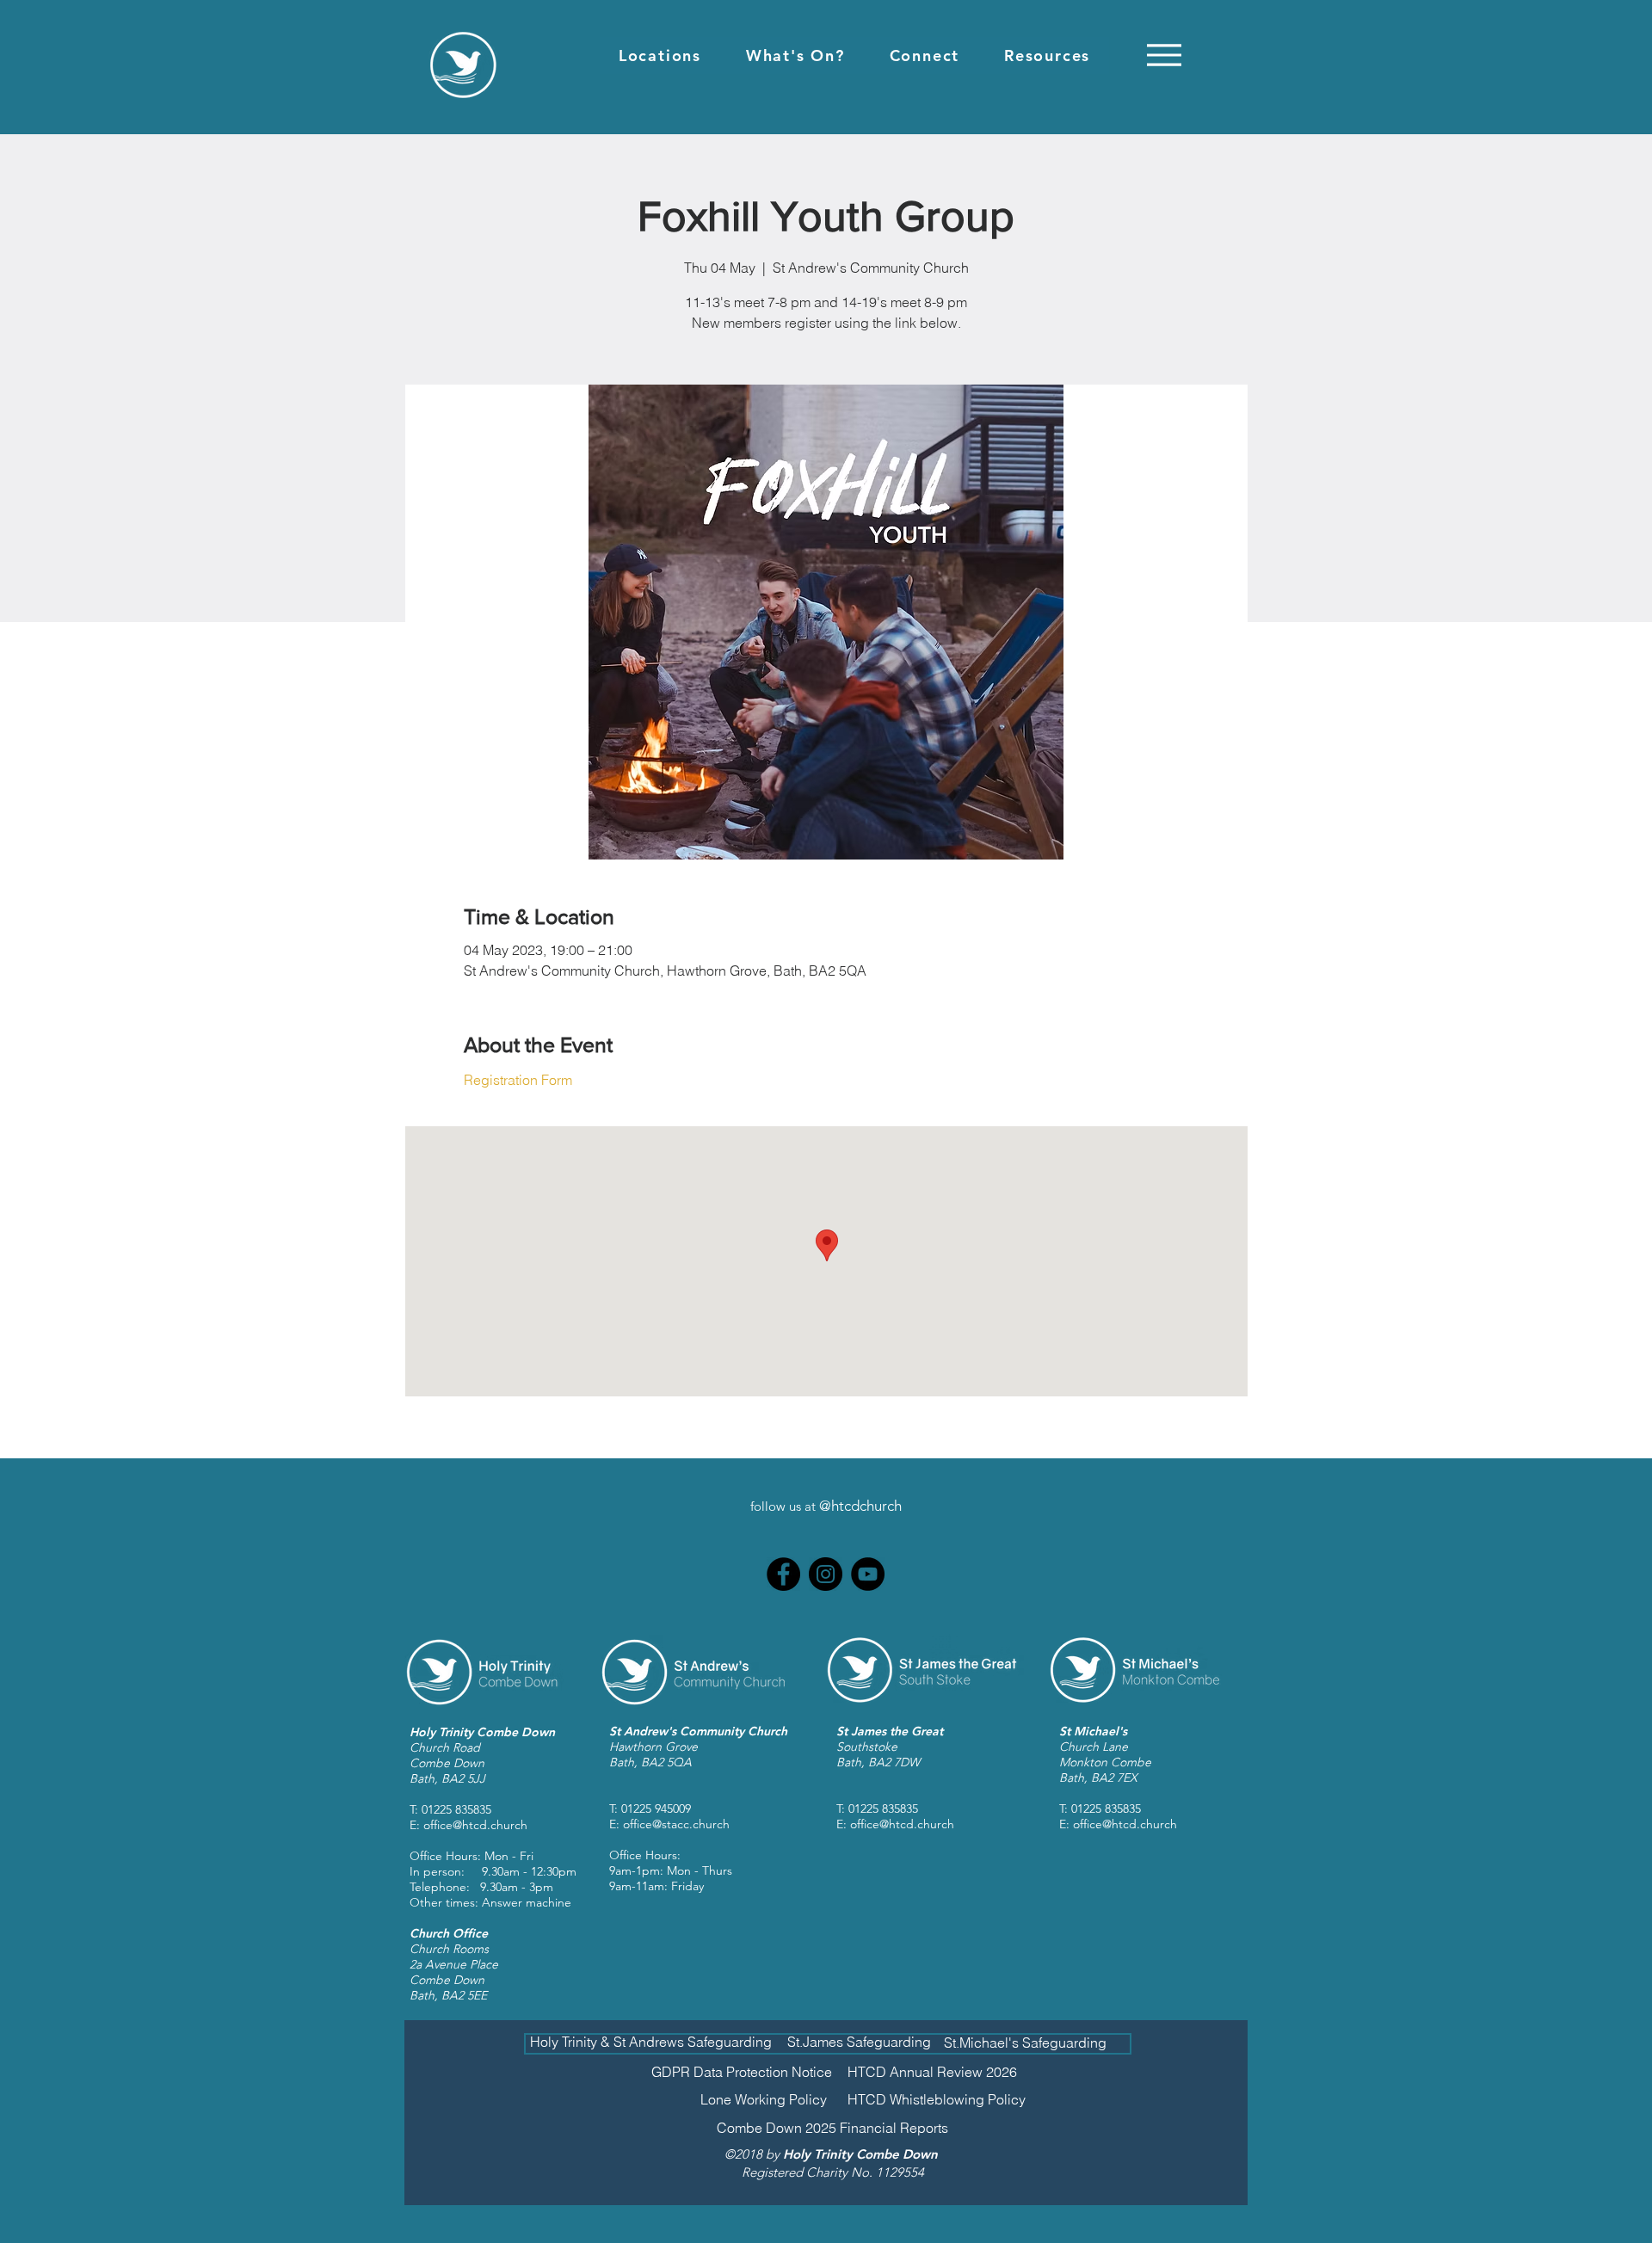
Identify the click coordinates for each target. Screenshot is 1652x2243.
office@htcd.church (475, 1825)
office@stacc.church (676, 1824)
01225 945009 (656, 1809)
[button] (660, 55)
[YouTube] (868, 1574)
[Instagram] (826, 1574)
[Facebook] (783, 1574)
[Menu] (1164, 55)
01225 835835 (456, 1809)
